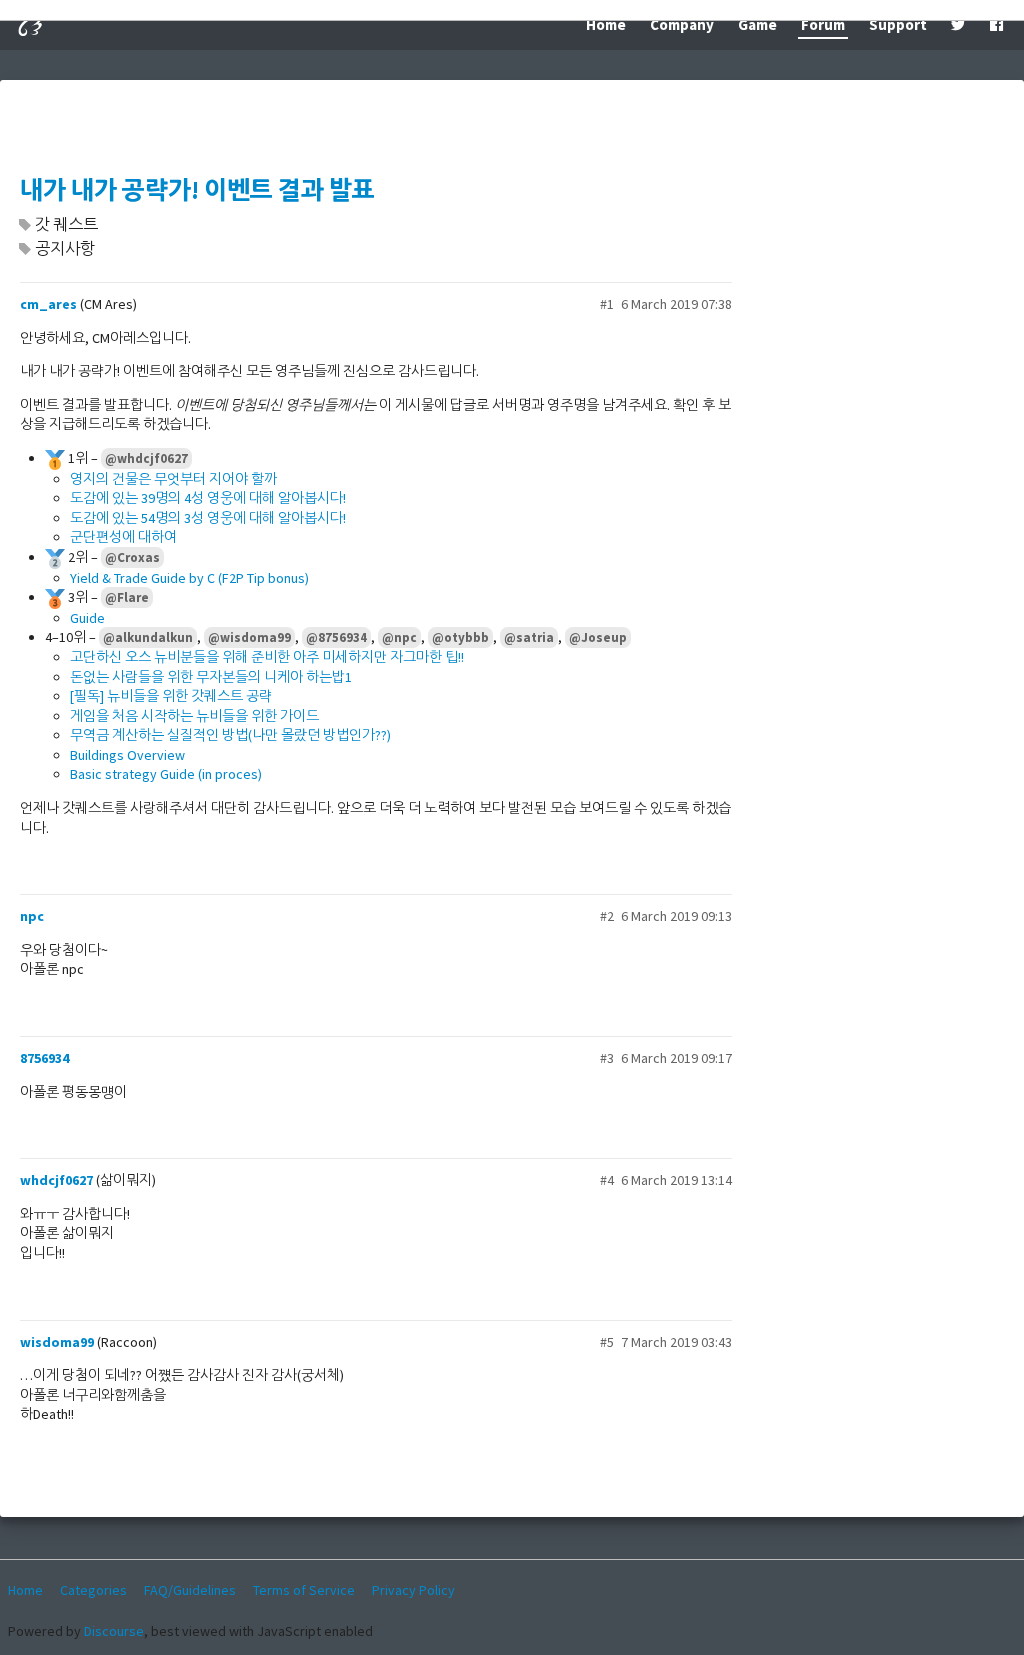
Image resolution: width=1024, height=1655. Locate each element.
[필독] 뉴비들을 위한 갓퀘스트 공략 (171, 696)
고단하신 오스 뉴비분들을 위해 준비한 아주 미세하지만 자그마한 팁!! (267, 657)
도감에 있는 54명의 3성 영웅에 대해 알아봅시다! (208, 518)
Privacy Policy (413, 1590)
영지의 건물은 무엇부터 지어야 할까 (173, 479)
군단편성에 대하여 (123, 537)
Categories (93, 1590)
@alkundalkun (148, 637)
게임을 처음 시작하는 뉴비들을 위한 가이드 (194, 716)
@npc (399, 637)
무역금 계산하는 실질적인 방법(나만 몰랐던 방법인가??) (230, 735)
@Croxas (132, 557)
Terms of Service (304, 1590)
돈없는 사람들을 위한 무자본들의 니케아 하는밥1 (211, 677)
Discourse (114, 1631)
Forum (823, 24)
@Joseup (598, 637)
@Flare (127, 597)
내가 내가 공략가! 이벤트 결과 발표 (197, 190)
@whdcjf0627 (146, 458)
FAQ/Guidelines (190, 1590)
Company (682, 24)
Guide (87, 618)
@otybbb (460, 637)
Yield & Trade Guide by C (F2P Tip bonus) (189, 578)
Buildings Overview (127, 755)
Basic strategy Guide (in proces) (166, 774)
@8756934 (336, 637)
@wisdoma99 (249, 637)
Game (757, 24)
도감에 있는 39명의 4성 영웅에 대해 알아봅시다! (208, 498)
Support (898, 24)
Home (606, 24)
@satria (529, 637)
